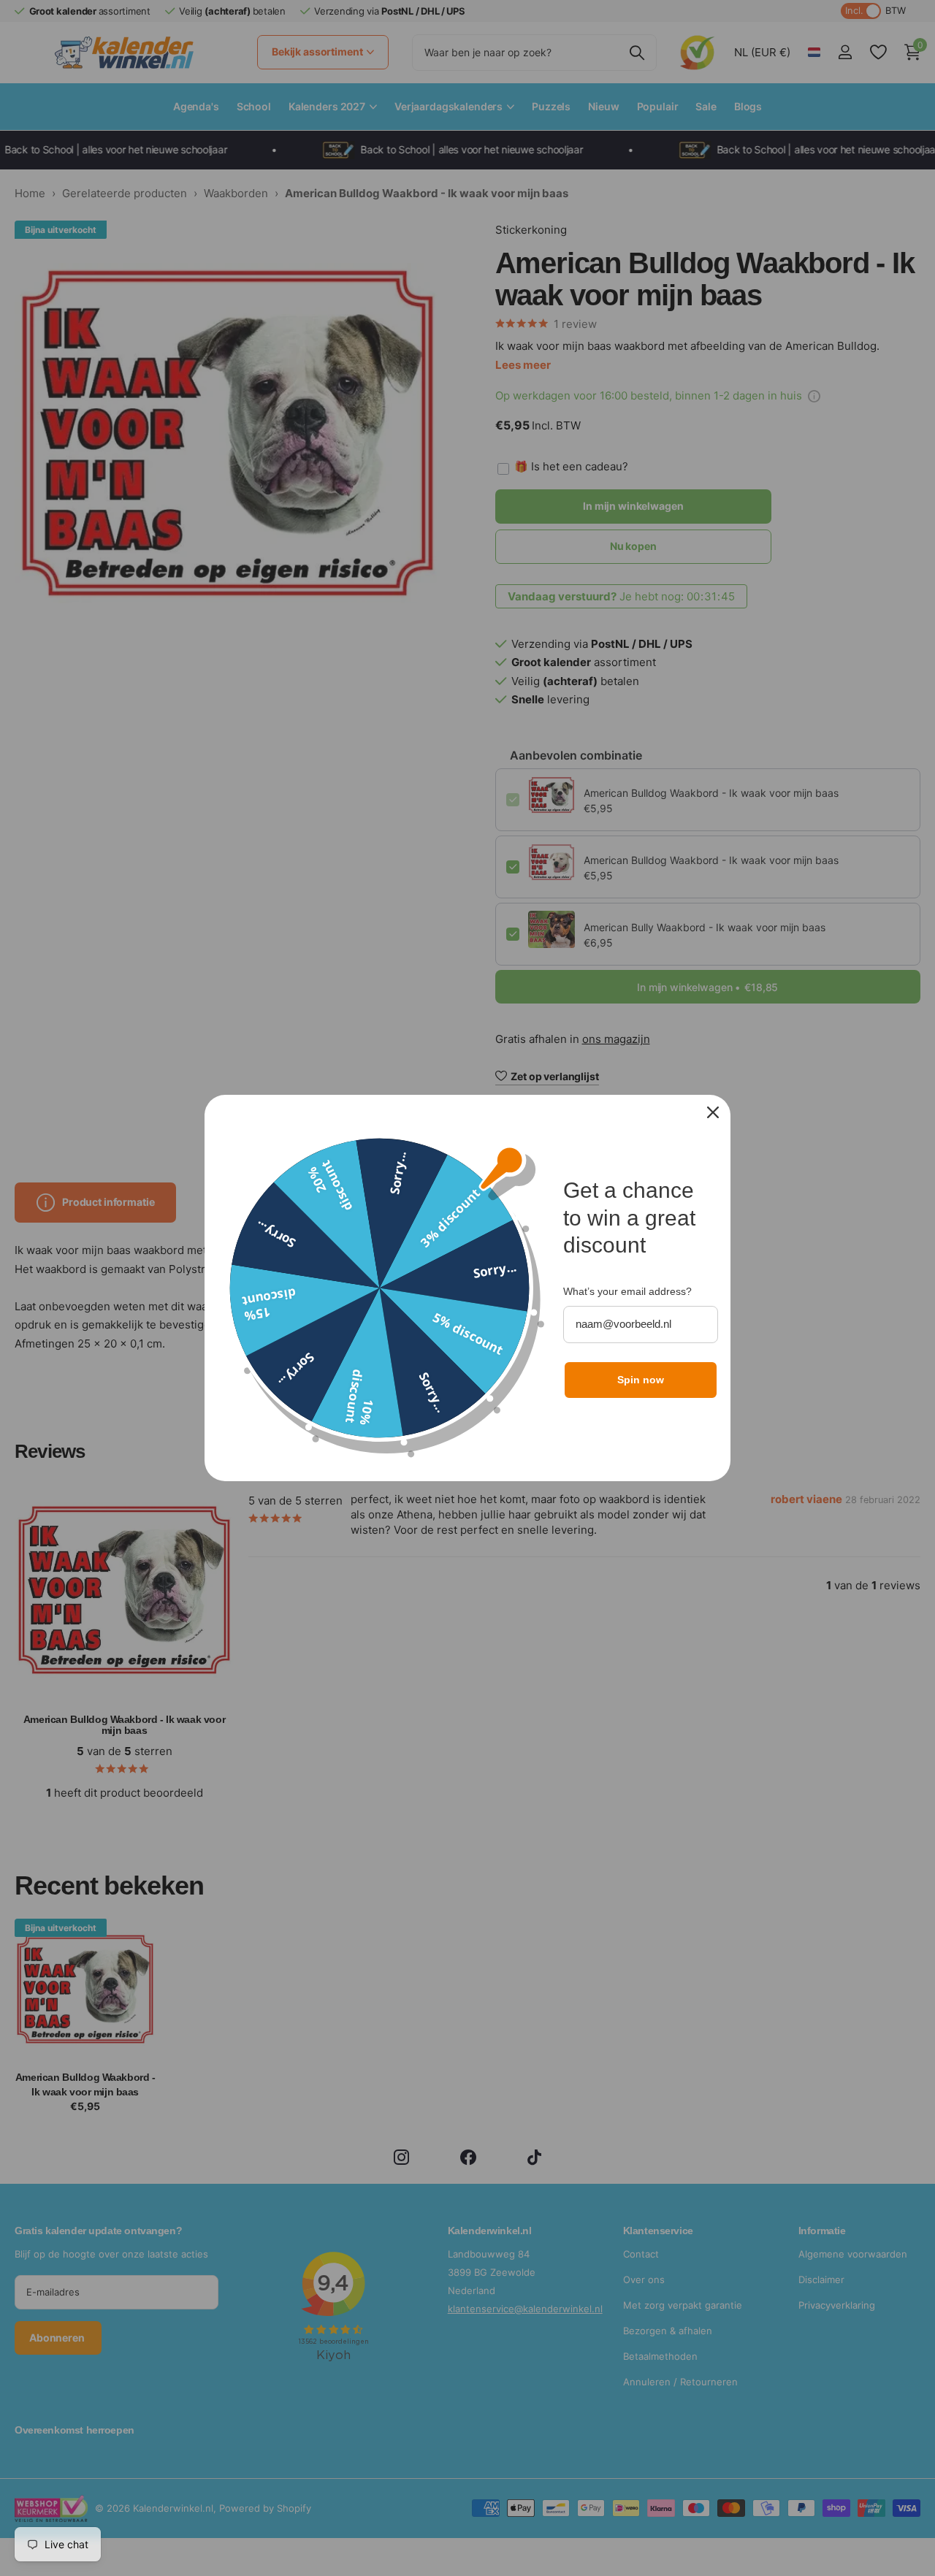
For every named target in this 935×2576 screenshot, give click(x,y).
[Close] (713, 1112)
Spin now (641, 1380)
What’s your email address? (627, 1291)
